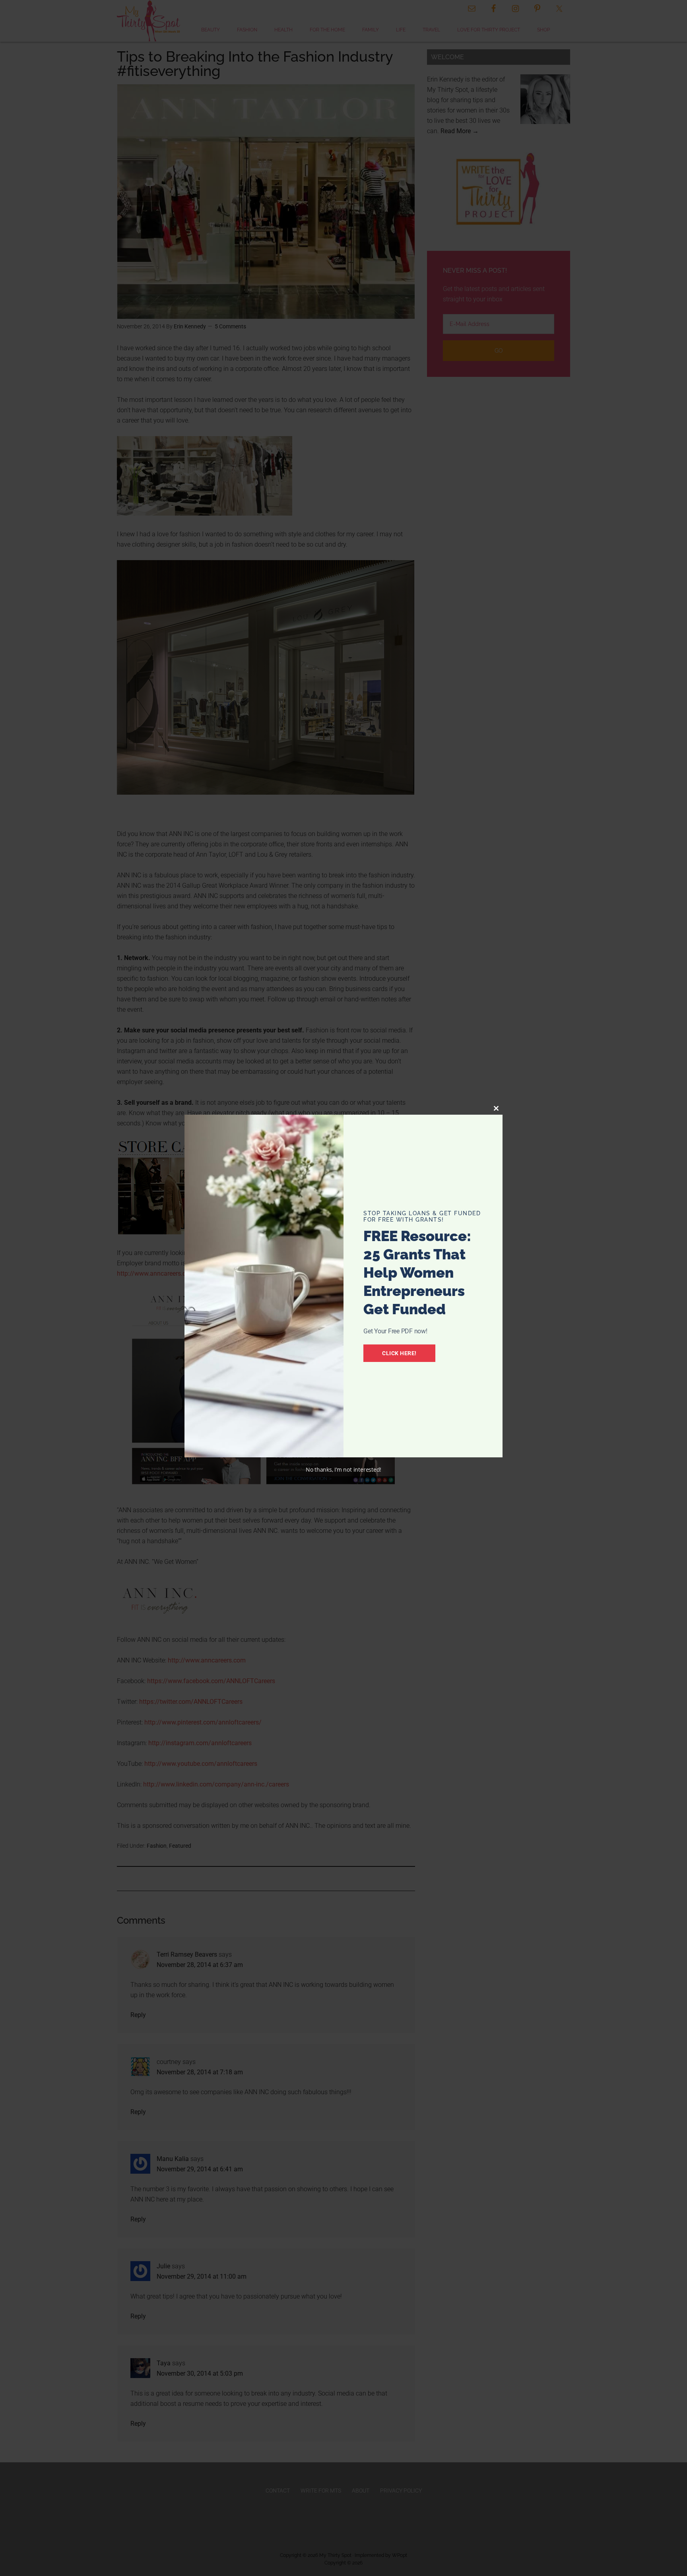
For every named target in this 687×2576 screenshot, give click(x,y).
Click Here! (399, 1353)
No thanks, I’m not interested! (343, 1469)
